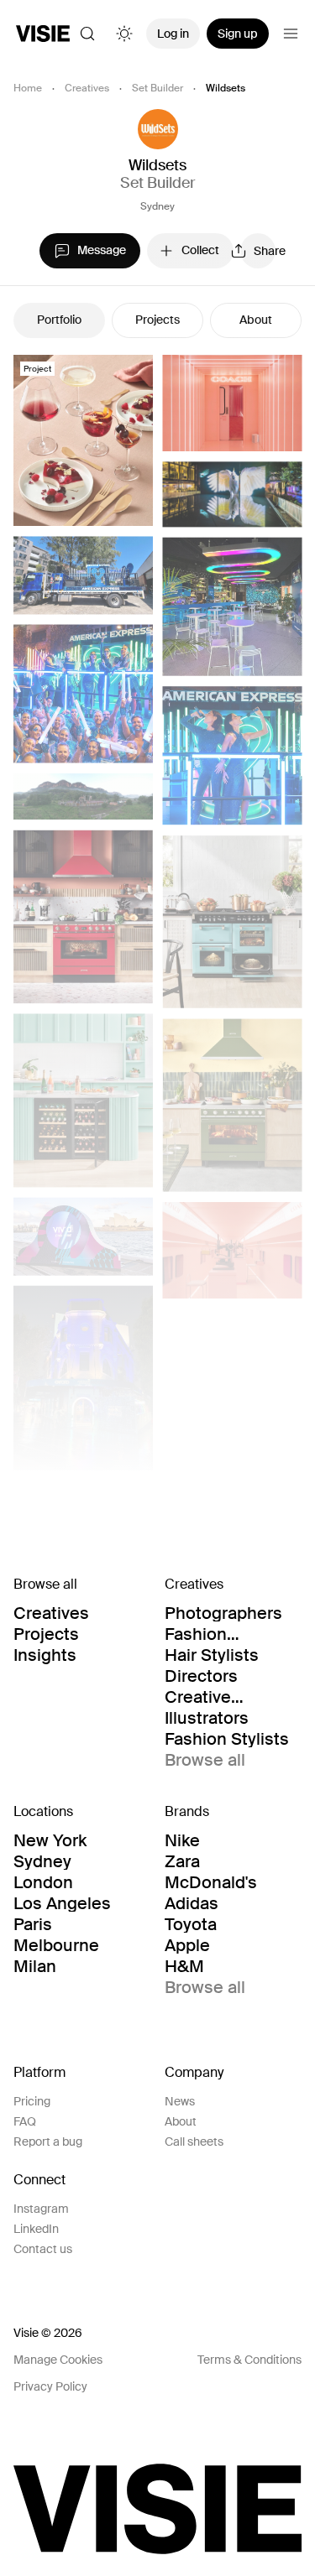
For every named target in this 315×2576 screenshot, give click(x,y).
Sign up (238, 34)
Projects (157, 320)
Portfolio (59, 320)
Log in (173, 34)
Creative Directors (201, 1697)
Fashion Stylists (227, 1739)
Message (102, 250)
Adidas (192, 1903)
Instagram (41, 2209)
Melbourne (56, 1945)
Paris (33, 1924)
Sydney (157, 206)
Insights (45, 1655)
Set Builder (157, 88)
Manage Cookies (58, 2360)
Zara (182, 1861)
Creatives (87, 88)
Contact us (43, 2249)
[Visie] (43, 34)
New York (50, 1840)
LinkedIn (36, 2229)
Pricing (32, 2101)
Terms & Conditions (249, 2360)
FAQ (25, 2121)
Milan (35, 1966)
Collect (200, 250)
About (256, 320)
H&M (184, 1966)
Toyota (191, 1924)
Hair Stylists (212, 1655)
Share (265, 251)
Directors (201, 1676)
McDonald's (211, 1882)
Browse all (205, 1760)
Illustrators (207, 1718)
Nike (182, 1840)
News (180, 2101)
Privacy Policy (50, 2386)
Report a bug (48, 2141)
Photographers (223, 1613)
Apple (187, 1945)
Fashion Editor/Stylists (220, 1634)
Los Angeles (62, 1903)
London (43, 1882)
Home (28, 88)
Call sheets (194, 2141)
